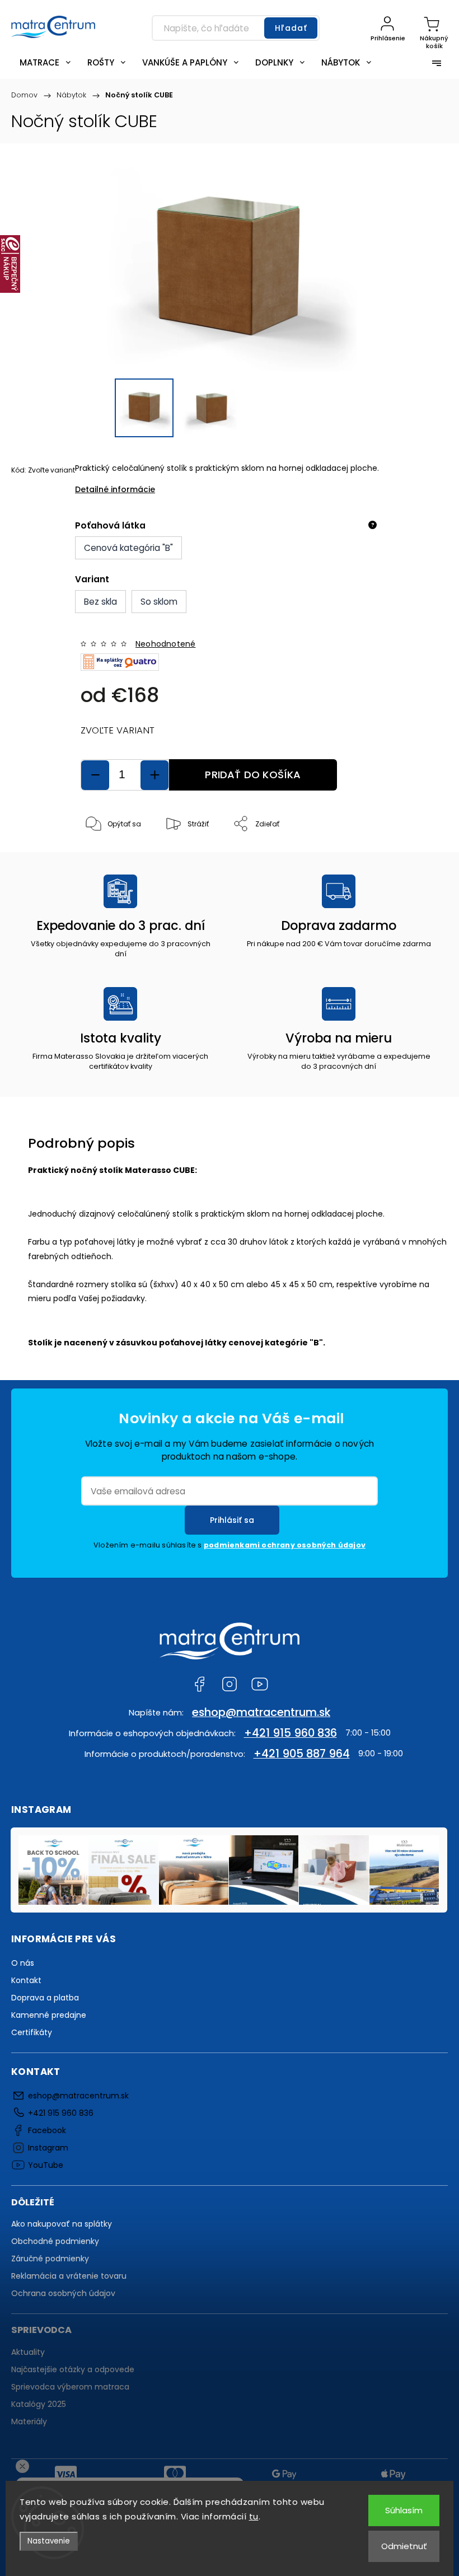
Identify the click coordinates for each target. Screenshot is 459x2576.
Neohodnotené (165, 644)
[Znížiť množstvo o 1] (95, 775)
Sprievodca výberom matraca (70, 2387)
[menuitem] (45, 62)
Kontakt (26, 1980)
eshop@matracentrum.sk (261, 1712)
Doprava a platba (45, 1998)
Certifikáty (32, 2032)
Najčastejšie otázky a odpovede (73, 2369)
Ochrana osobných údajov (63, 2293)
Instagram (230, 1684)
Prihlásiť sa (232, 1520)
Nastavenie (49, 2541)
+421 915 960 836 (291, 1733)
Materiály (29, 2421)
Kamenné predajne (49, 2015)
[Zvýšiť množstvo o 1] (154, 775)
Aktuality (28, 2352)
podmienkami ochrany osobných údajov (285, 1545)
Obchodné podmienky (55, 2241)
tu (254, 2516)
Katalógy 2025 (39, 2404)
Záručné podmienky (50, 2259)
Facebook (199, 1684)
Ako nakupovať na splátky (62, 2224)
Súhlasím (404, 2510)
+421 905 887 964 (302, 1754)
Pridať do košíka (253, 775)
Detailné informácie (115, 489)
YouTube (260, 1684)
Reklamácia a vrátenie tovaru (69, 2276)
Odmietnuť (404, 2546)
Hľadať (291, 28)
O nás (23, 1963)
